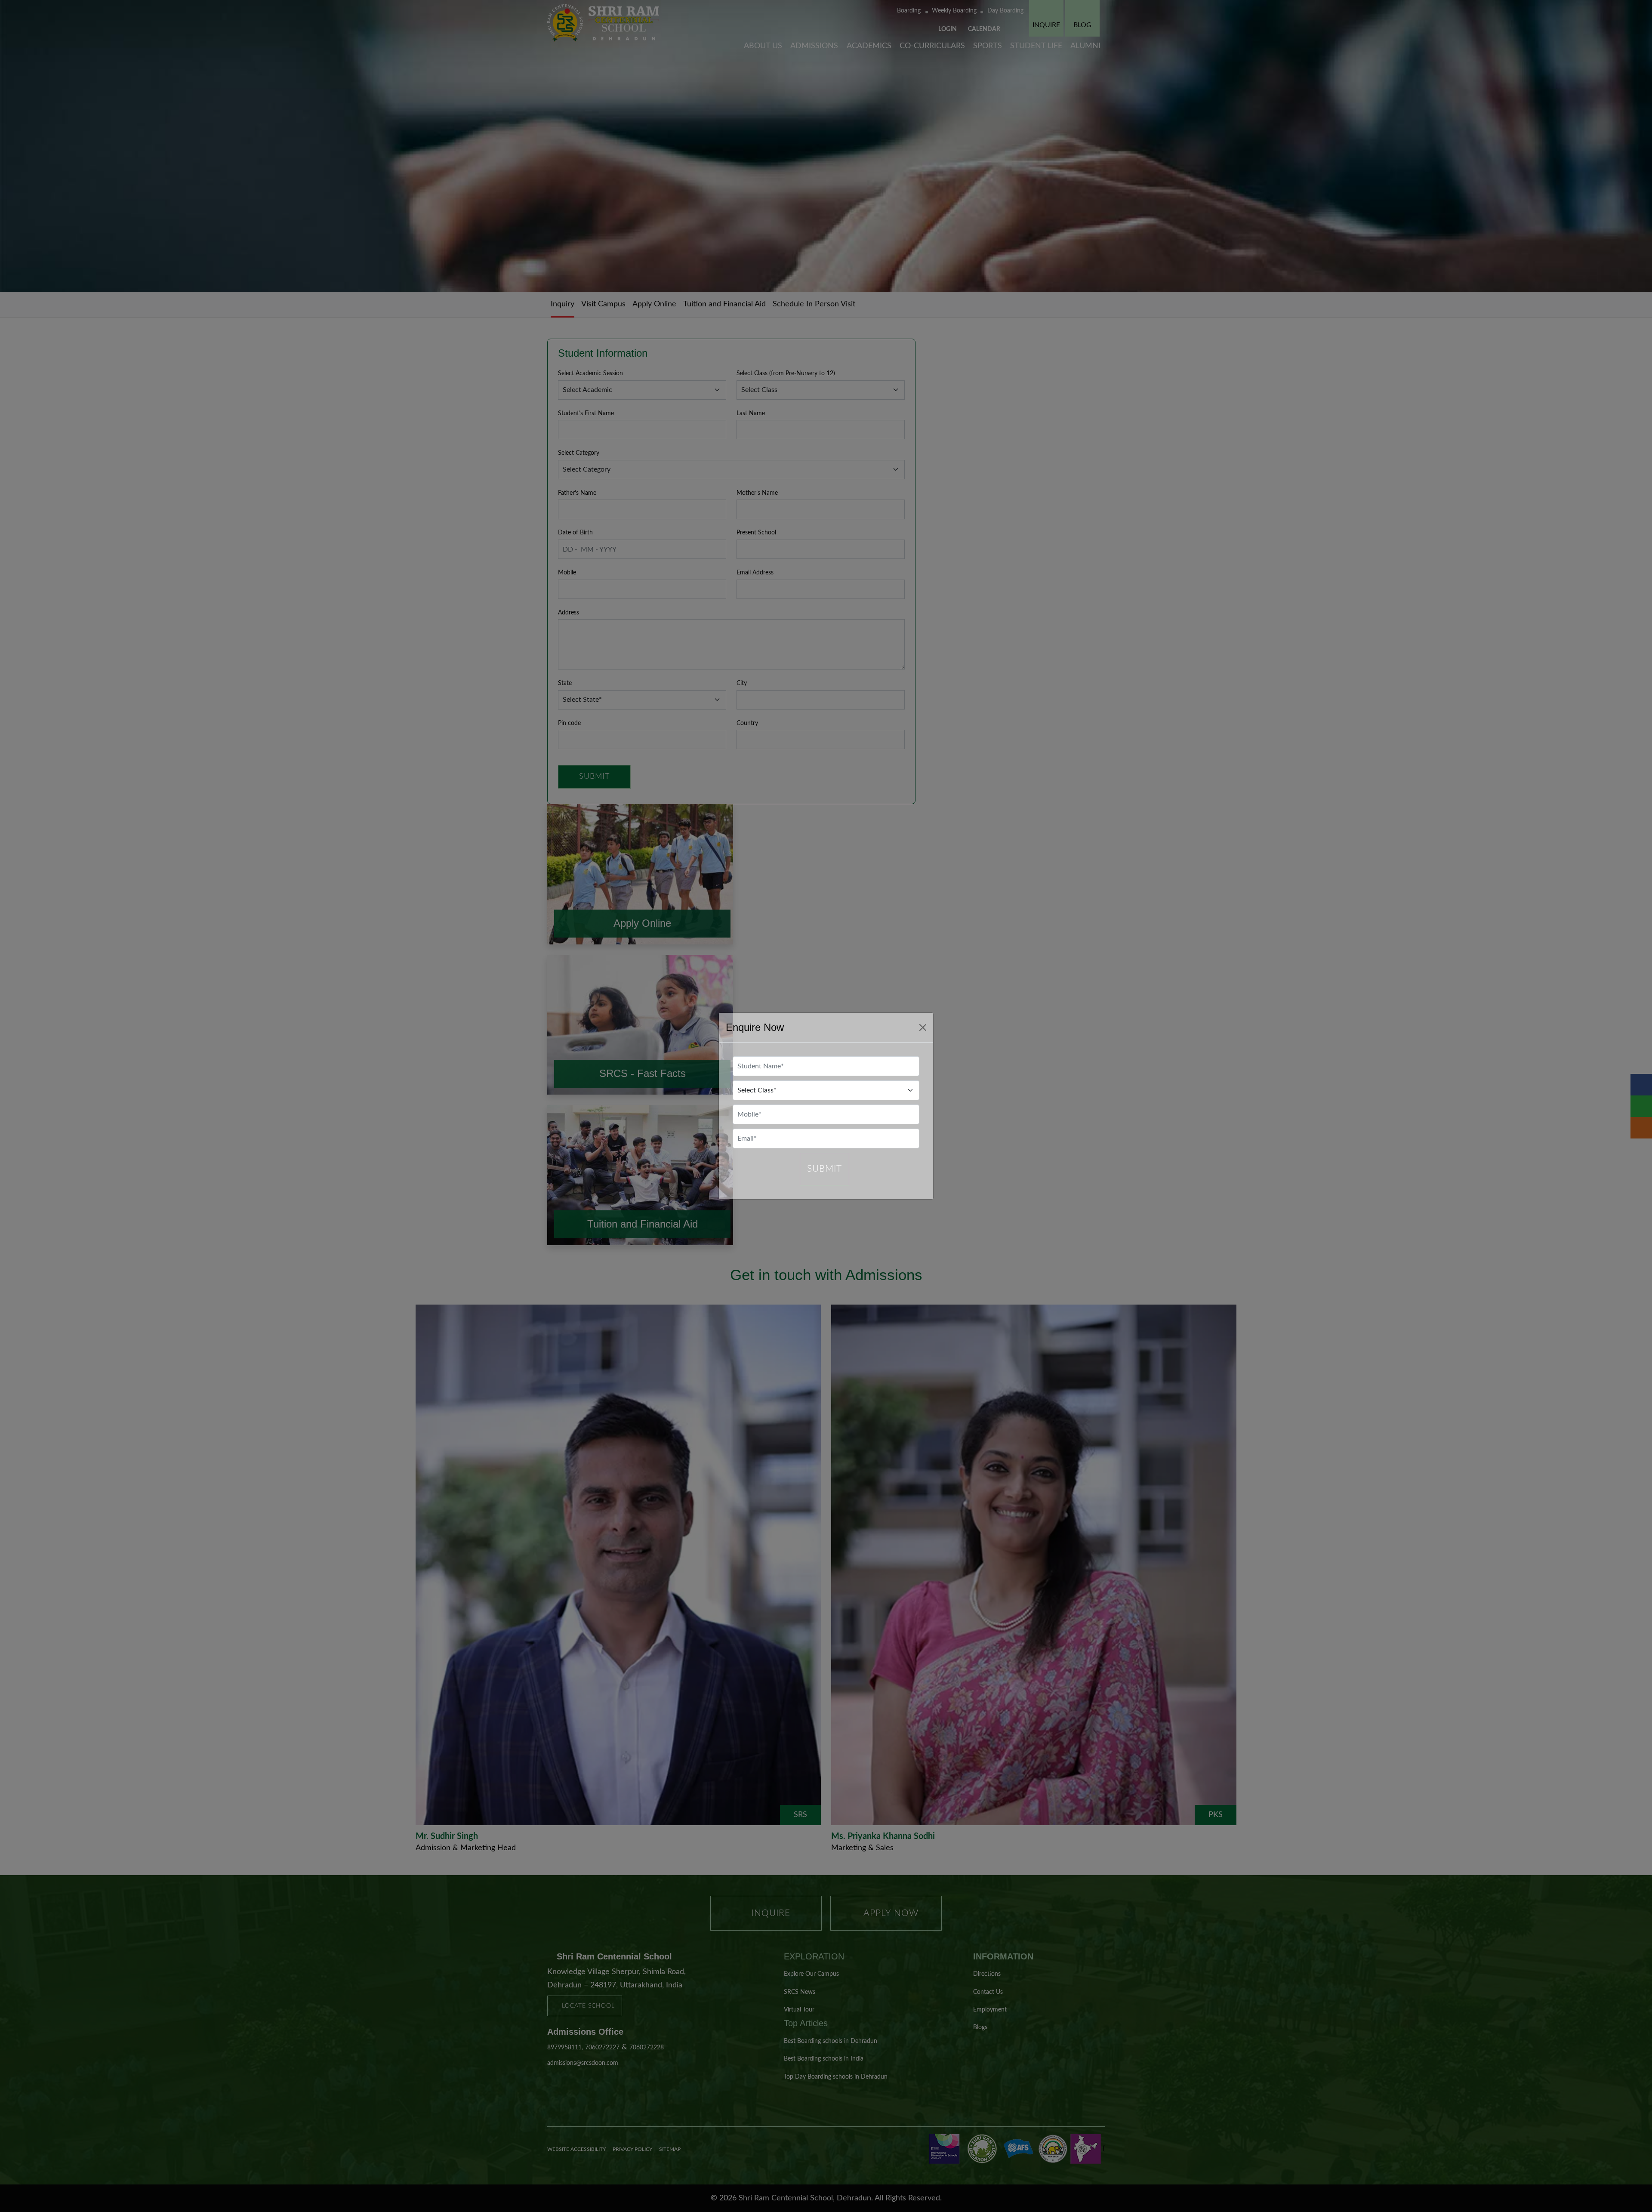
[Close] (923, 1027)
